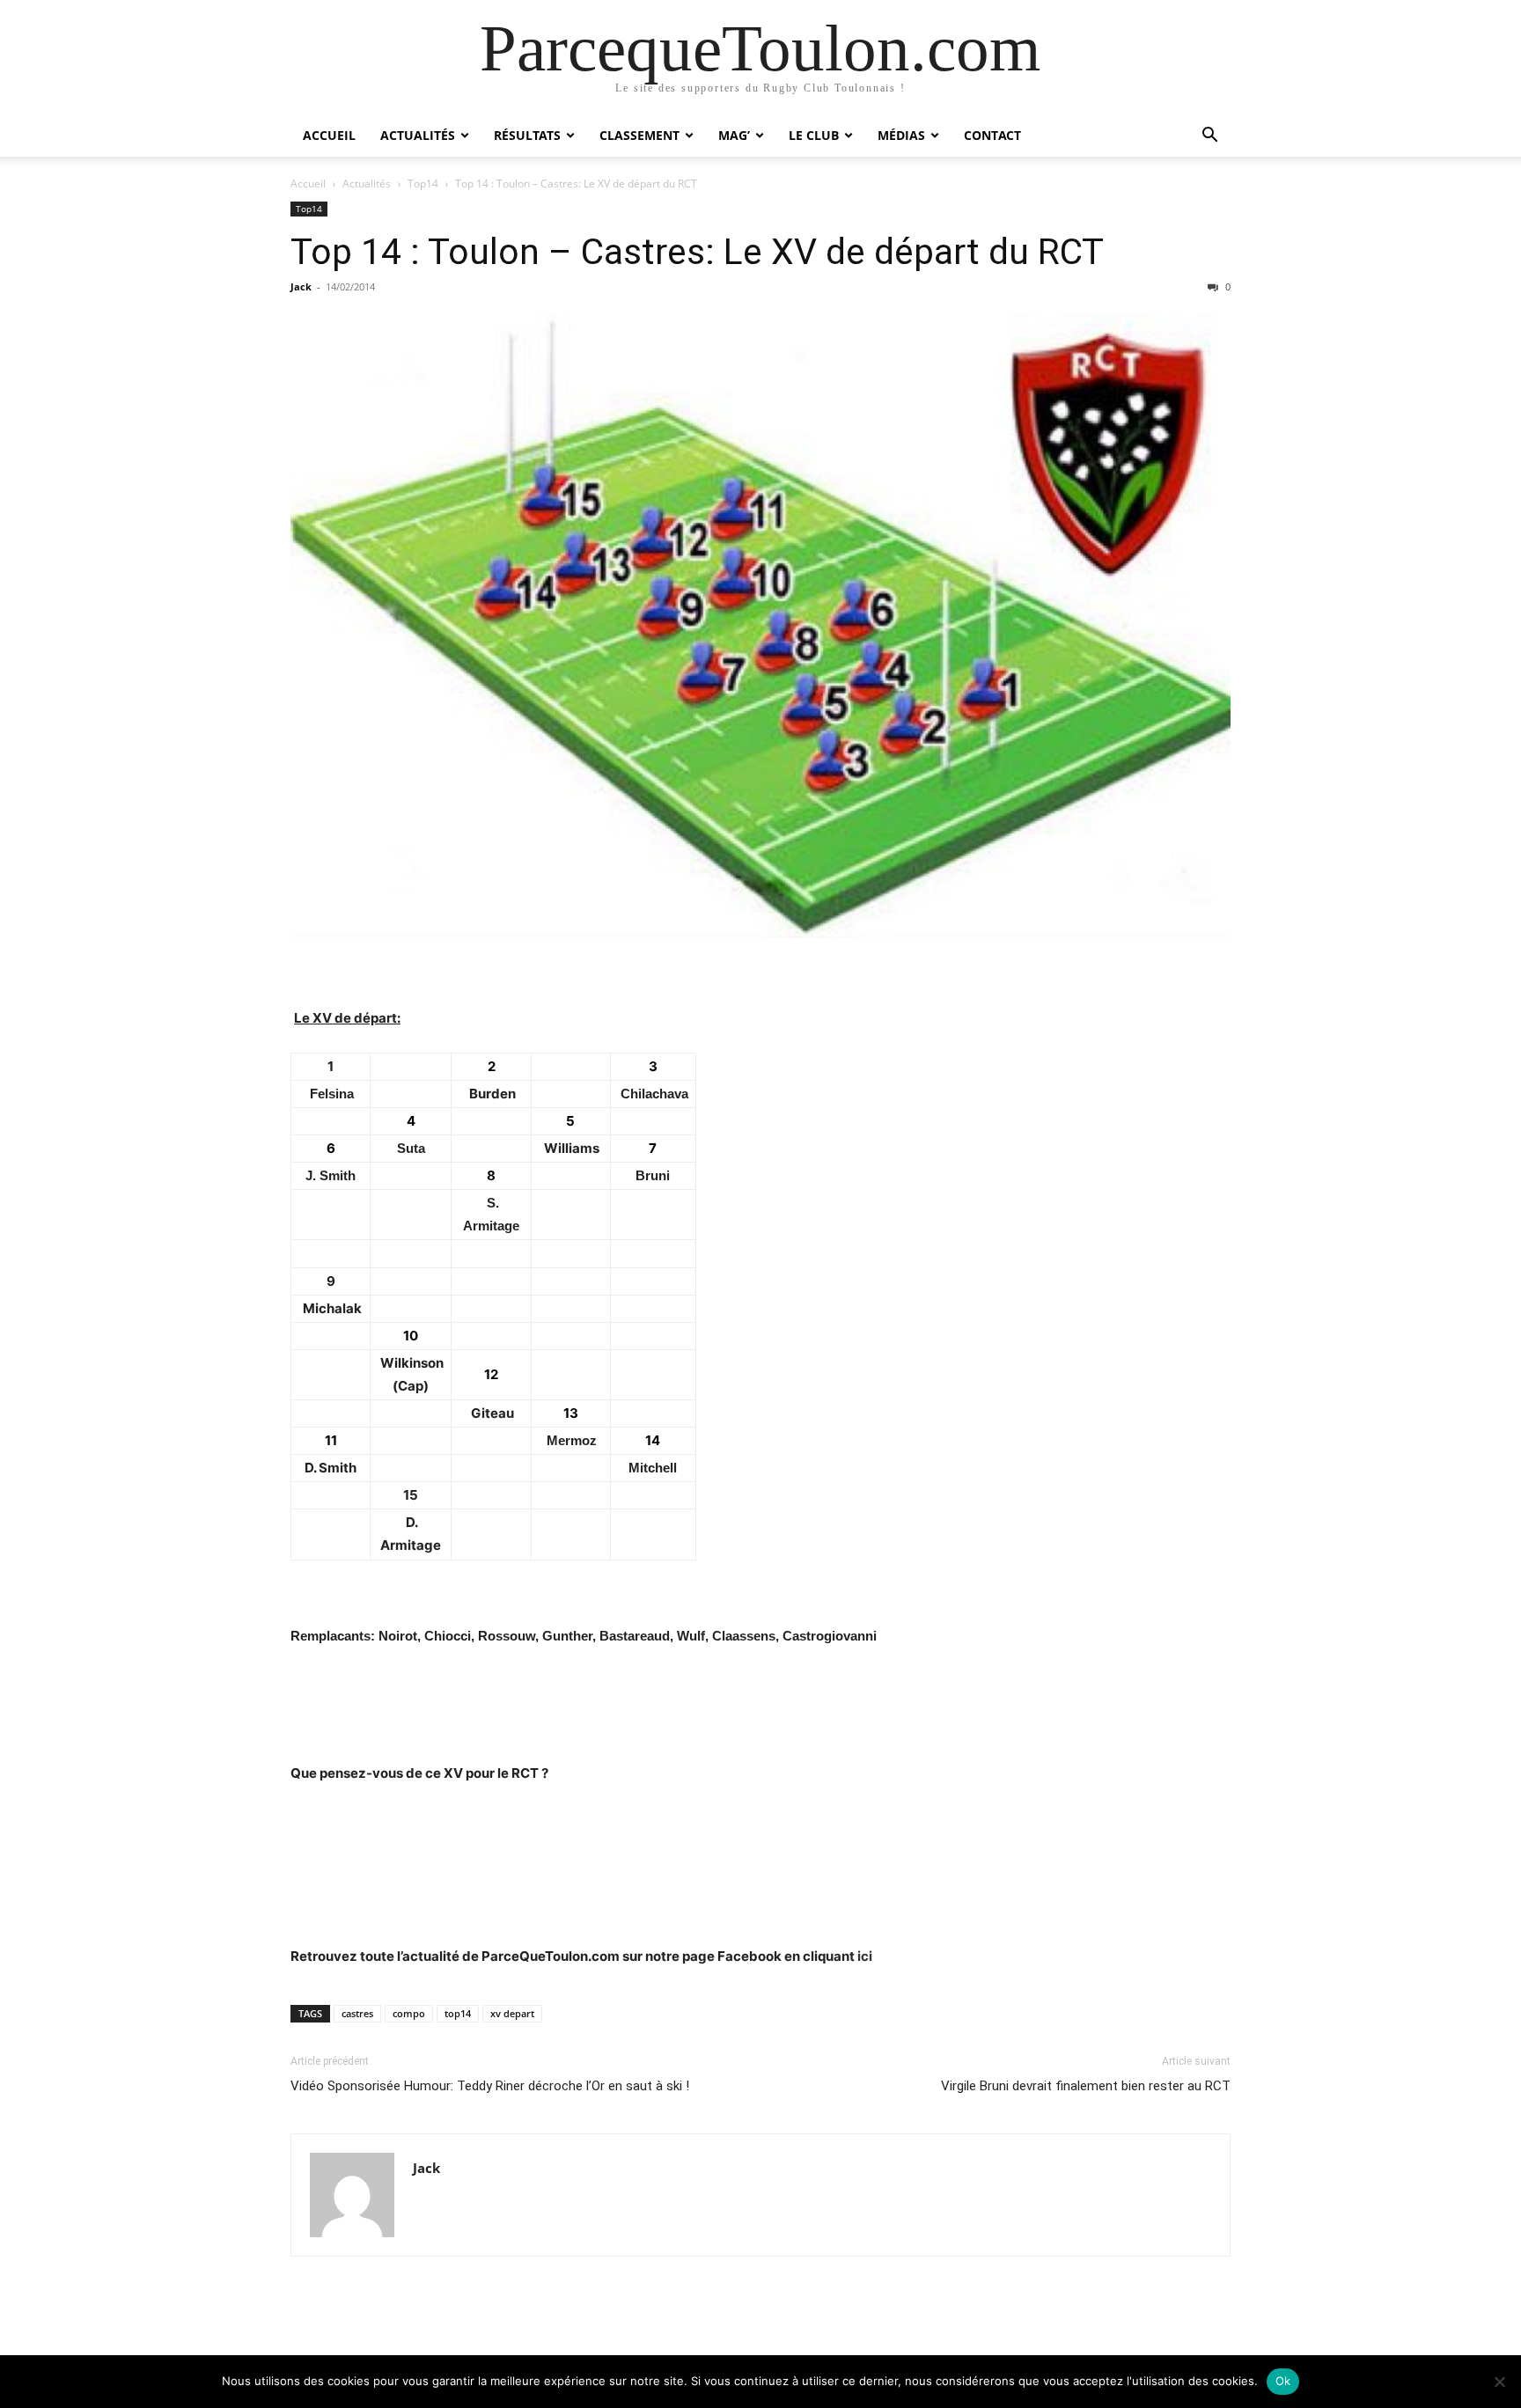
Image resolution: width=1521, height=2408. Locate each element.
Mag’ (734, 135)
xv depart (512, 2013)
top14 (458, 2013)
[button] (1209, 137)
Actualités (418, 135)
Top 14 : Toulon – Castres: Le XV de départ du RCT (697, 252)
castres (357, 2013)
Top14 (423, 184)
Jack (301, 286)
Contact (992, 135)
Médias (901, 135)
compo (409, 2013)
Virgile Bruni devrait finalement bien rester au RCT (1086, 2086)
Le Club (814, 135)
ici (865, 1956)
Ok (1283, 2381)
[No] (1499, 2382)
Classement (639, 135)
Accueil (329, 135)
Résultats (527, 135)
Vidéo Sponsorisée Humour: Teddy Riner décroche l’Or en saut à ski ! (490, 2086)
